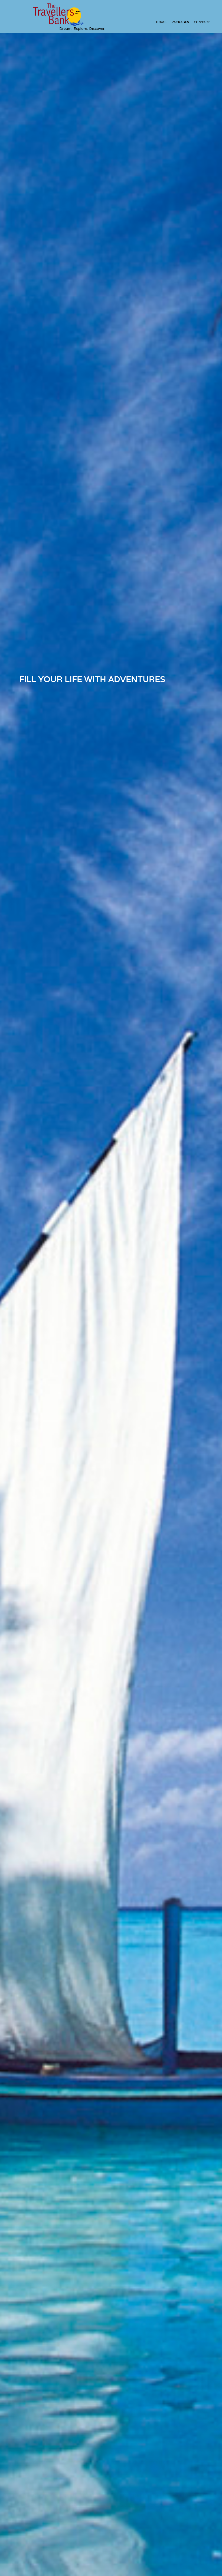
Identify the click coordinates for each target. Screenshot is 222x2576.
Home (161, 22)
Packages (180, 22)
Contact (202, 22)
